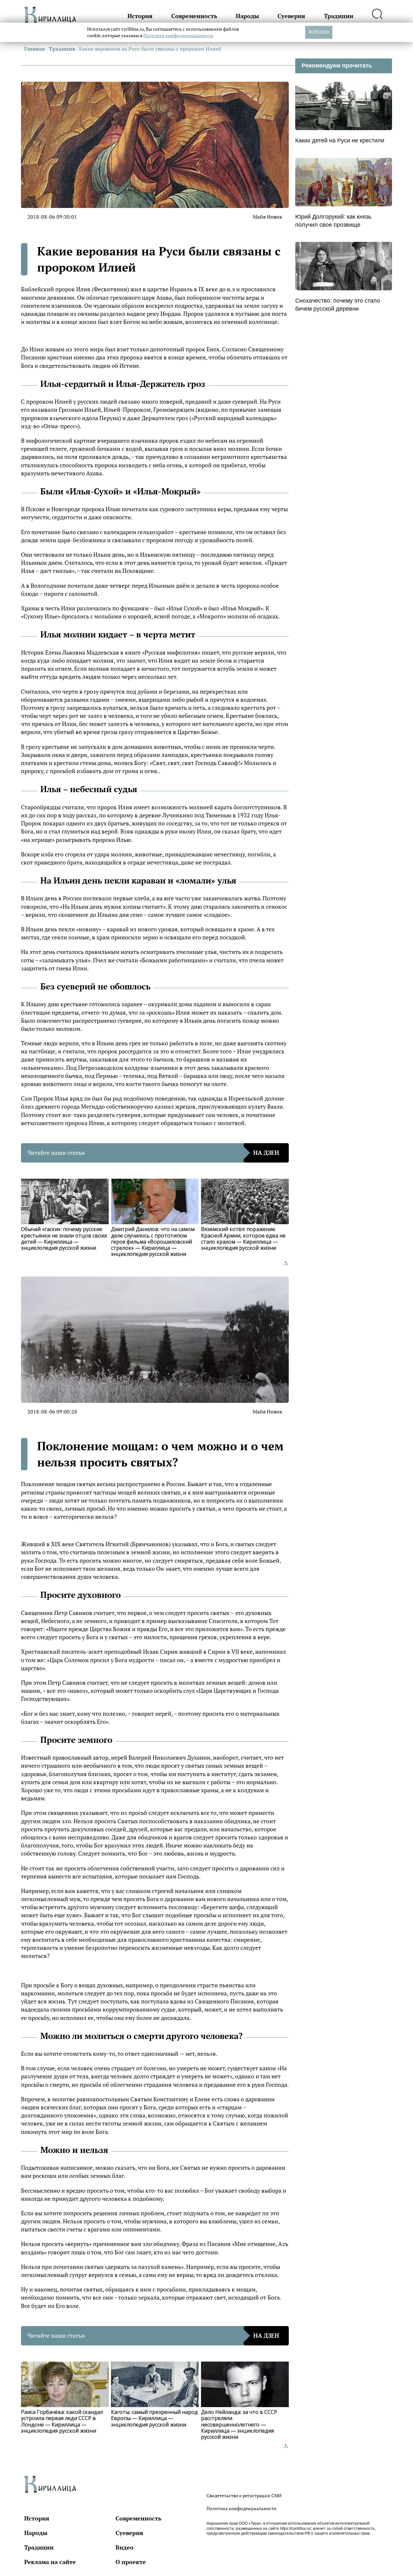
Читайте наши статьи (153, 1153)
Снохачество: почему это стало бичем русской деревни (338, 305)
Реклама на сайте (50, 2562)
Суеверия (291, 16)
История (140, 16)
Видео (125, 2547)
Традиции (339, 16)
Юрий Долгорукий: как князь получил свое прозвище (333, 221)
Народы (247, 16)
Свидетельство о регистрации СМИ (244, 2495)
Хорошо (319, 32)
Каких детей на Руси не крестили (340, 140)
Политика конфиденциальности (242, 2508)
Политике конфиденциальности (178, 35)
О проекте (131, 2562)
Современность (194, 16)
